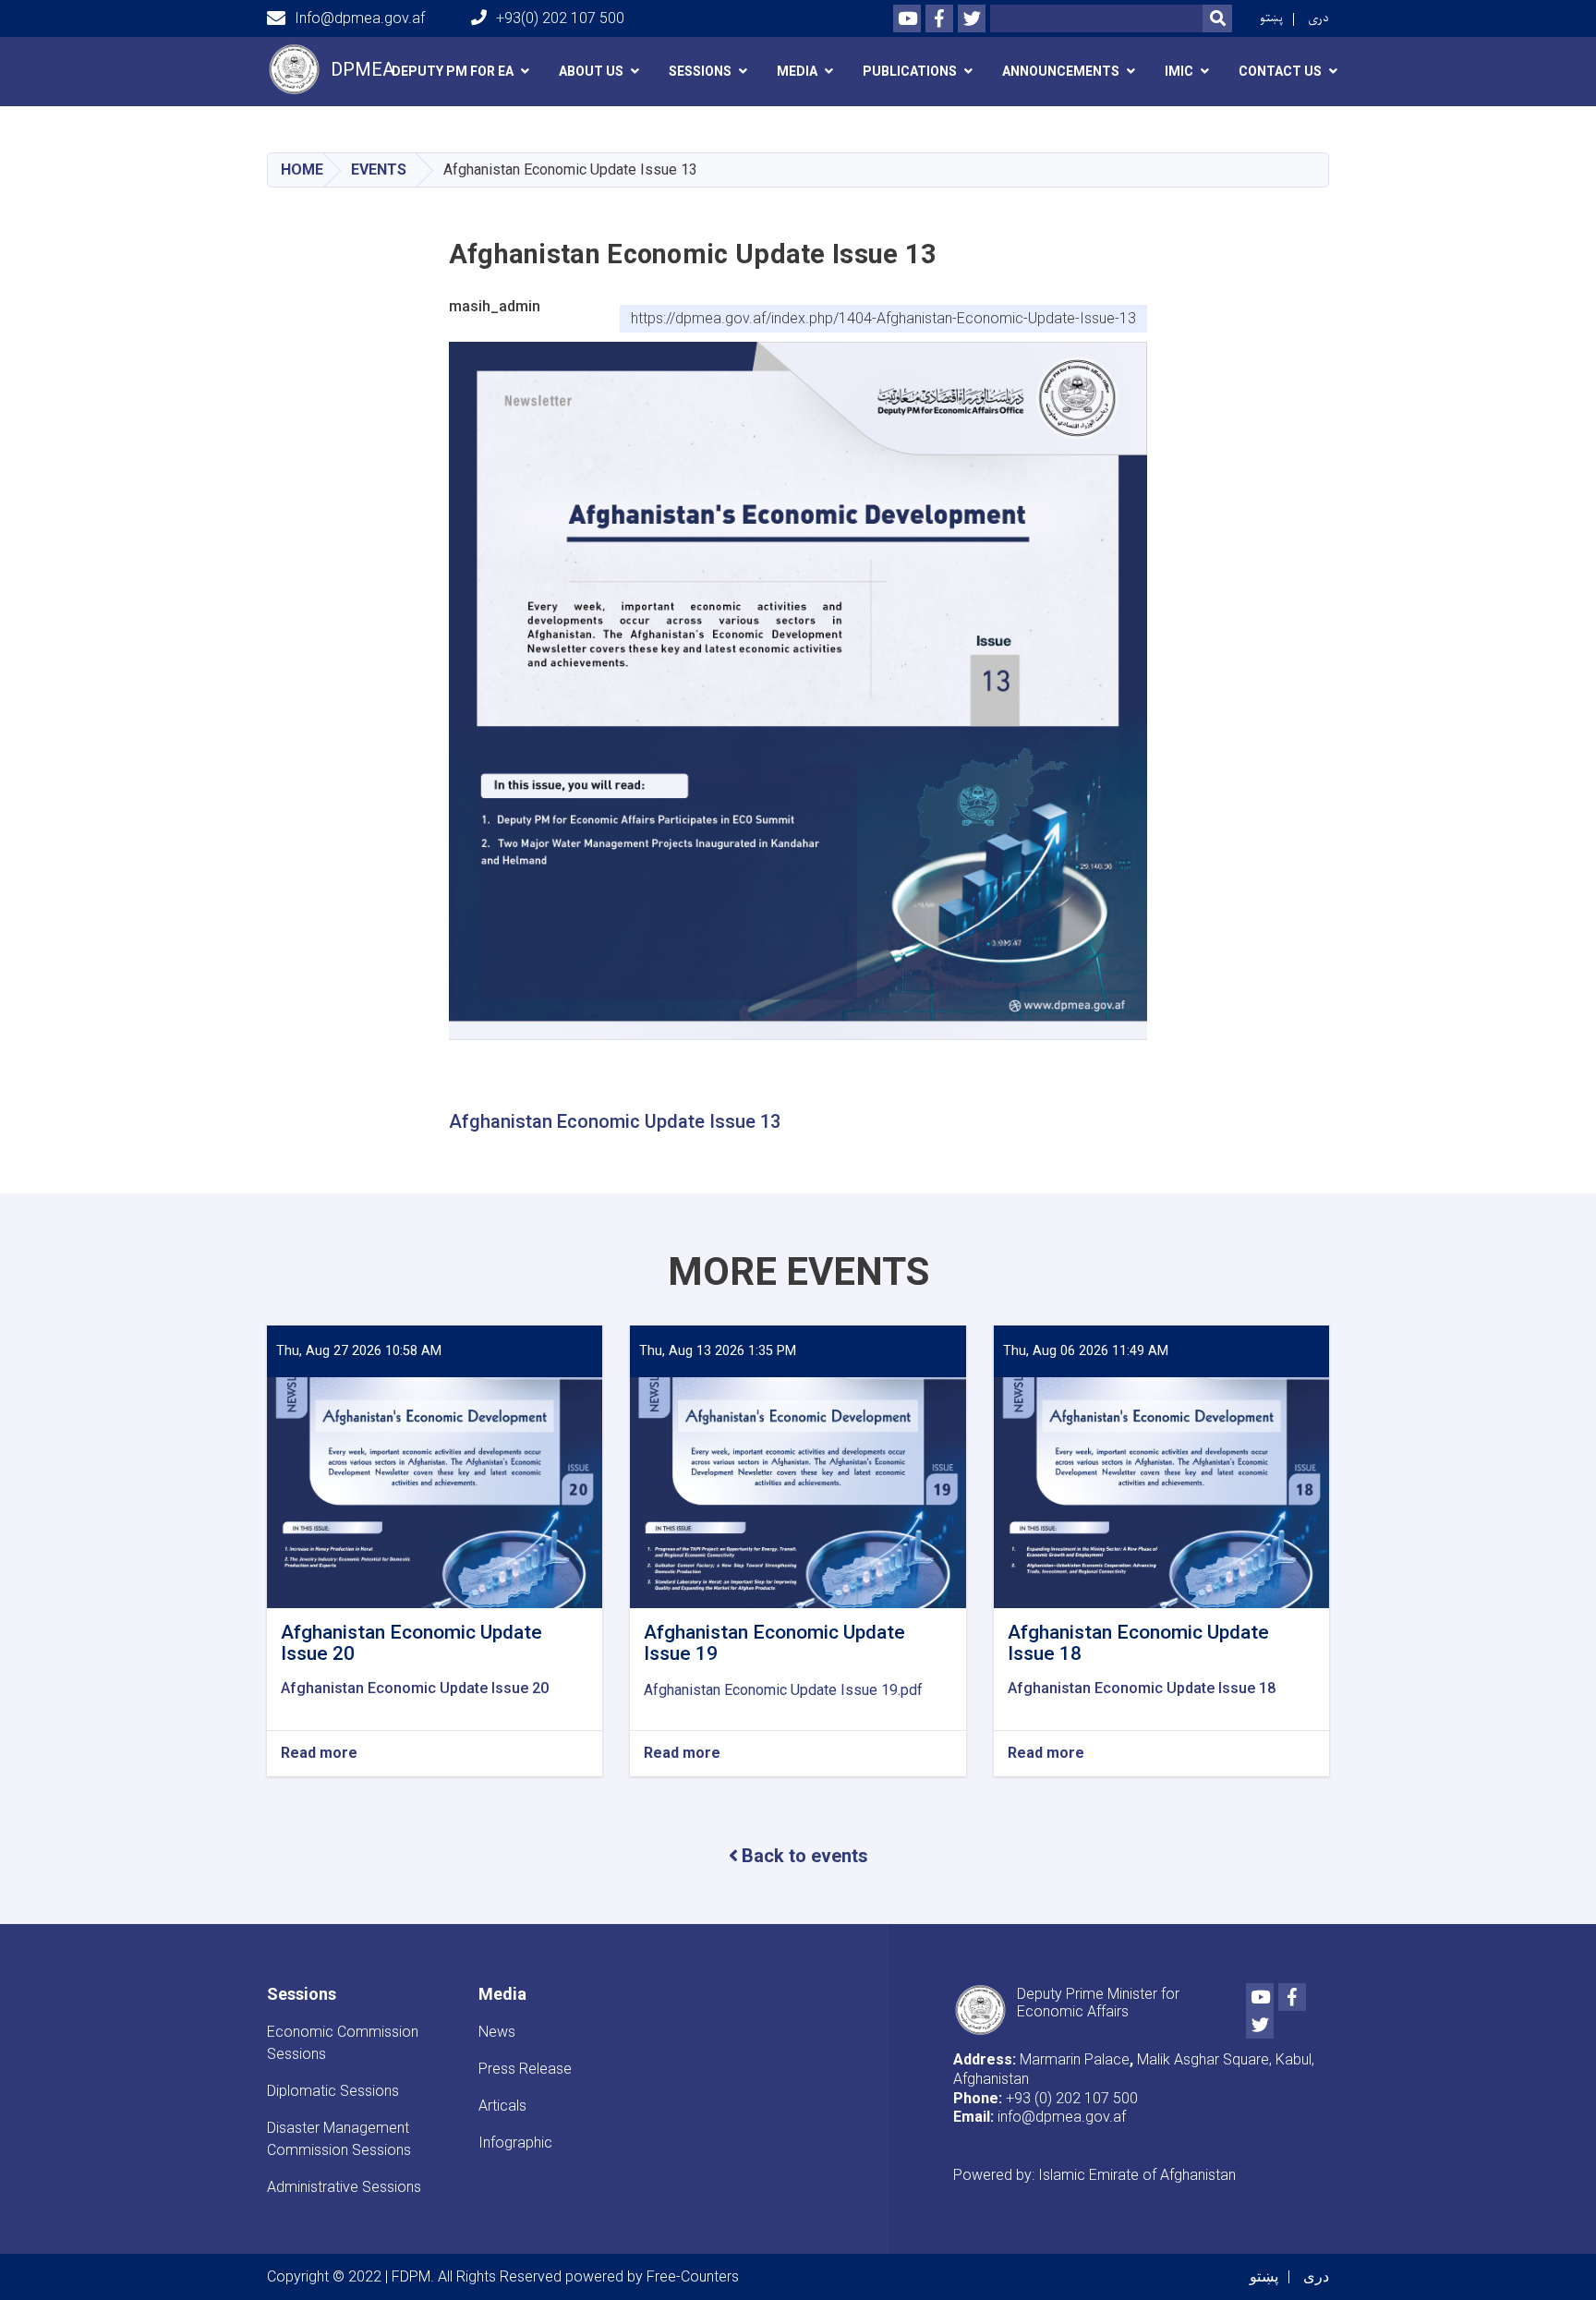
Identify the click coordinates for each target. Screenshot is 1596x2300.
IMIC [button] (1179, 71)
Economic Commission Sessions (343, 2043)
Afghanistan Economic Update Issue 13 (615, 1121)
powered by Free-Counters (652, 2276)
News (497, 2032)
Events (379, 169)
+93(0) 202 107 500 (560, 18)
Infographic (515, 2143)
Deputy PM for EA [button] (453, 71)
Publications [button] (910, 71)
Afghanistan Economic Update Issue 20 (415, 1688)
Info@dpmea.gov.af (360, 18)
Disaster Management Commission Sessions (339, 2139)
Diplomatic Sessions (333, 2091)
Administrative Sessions (344, 2187)
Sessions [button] (700, 71)
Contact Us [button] (1280, 71)
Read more (319, 1754)
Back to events (805, 1856)
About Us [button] (591, 71)
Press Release (525, 2069)
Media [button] (797, 71)
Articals (502, 2106)
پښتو (1271, 18)
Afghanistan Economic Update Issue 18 (1142, 1688)
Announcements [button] (1061, 71)
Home (302, 169)
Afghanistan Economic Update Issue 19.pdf (783, 1690)
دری (1318, 18)
